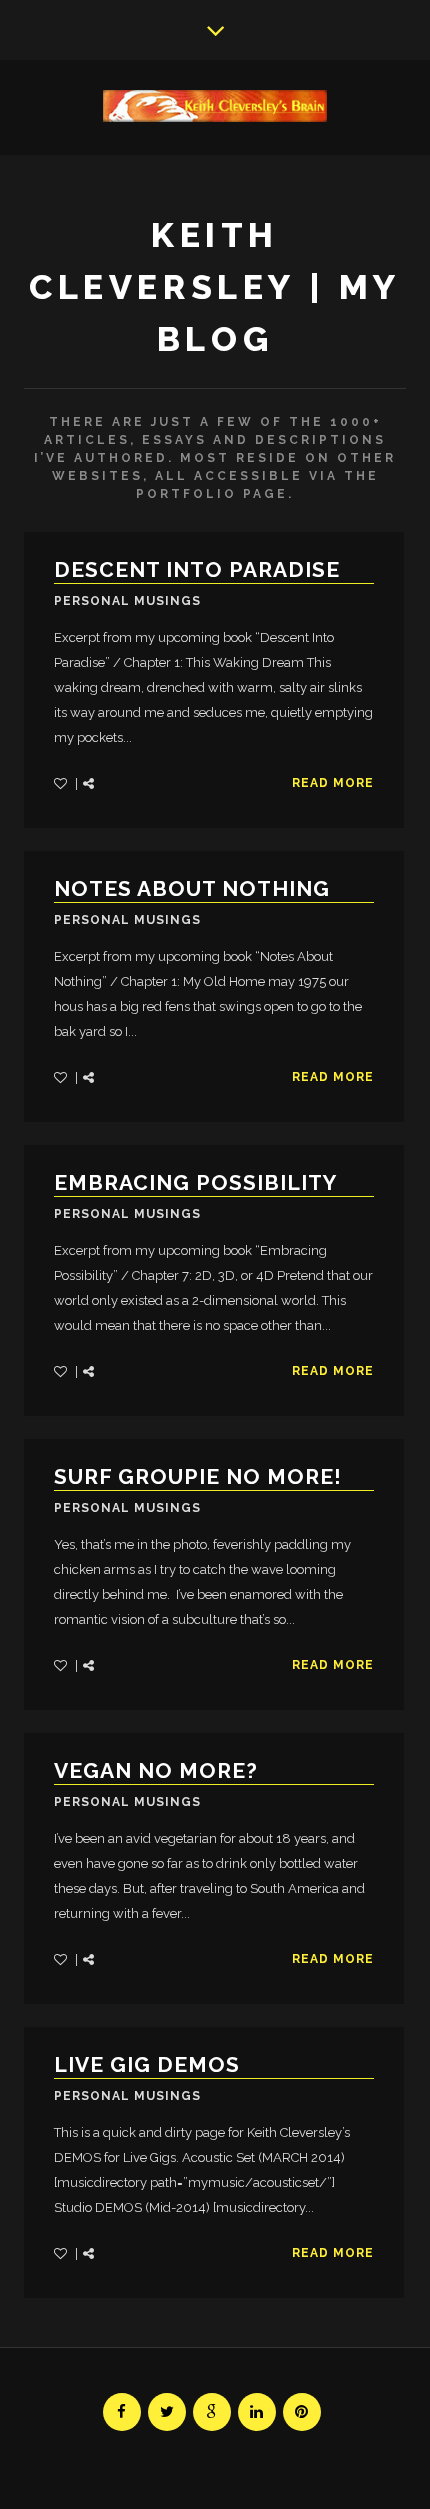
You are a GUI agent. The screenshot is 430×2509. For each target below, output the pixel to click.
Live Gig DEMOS (147, 2064)
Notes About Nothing (192, 888)
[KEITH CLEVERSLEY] (215, 106)
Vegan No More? (156, 1770)
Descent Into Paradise (197, 569)
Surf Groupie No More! (198, 1476)
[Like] (62, 783)
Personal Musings (127, 601)
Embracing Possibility (195, 1182)
